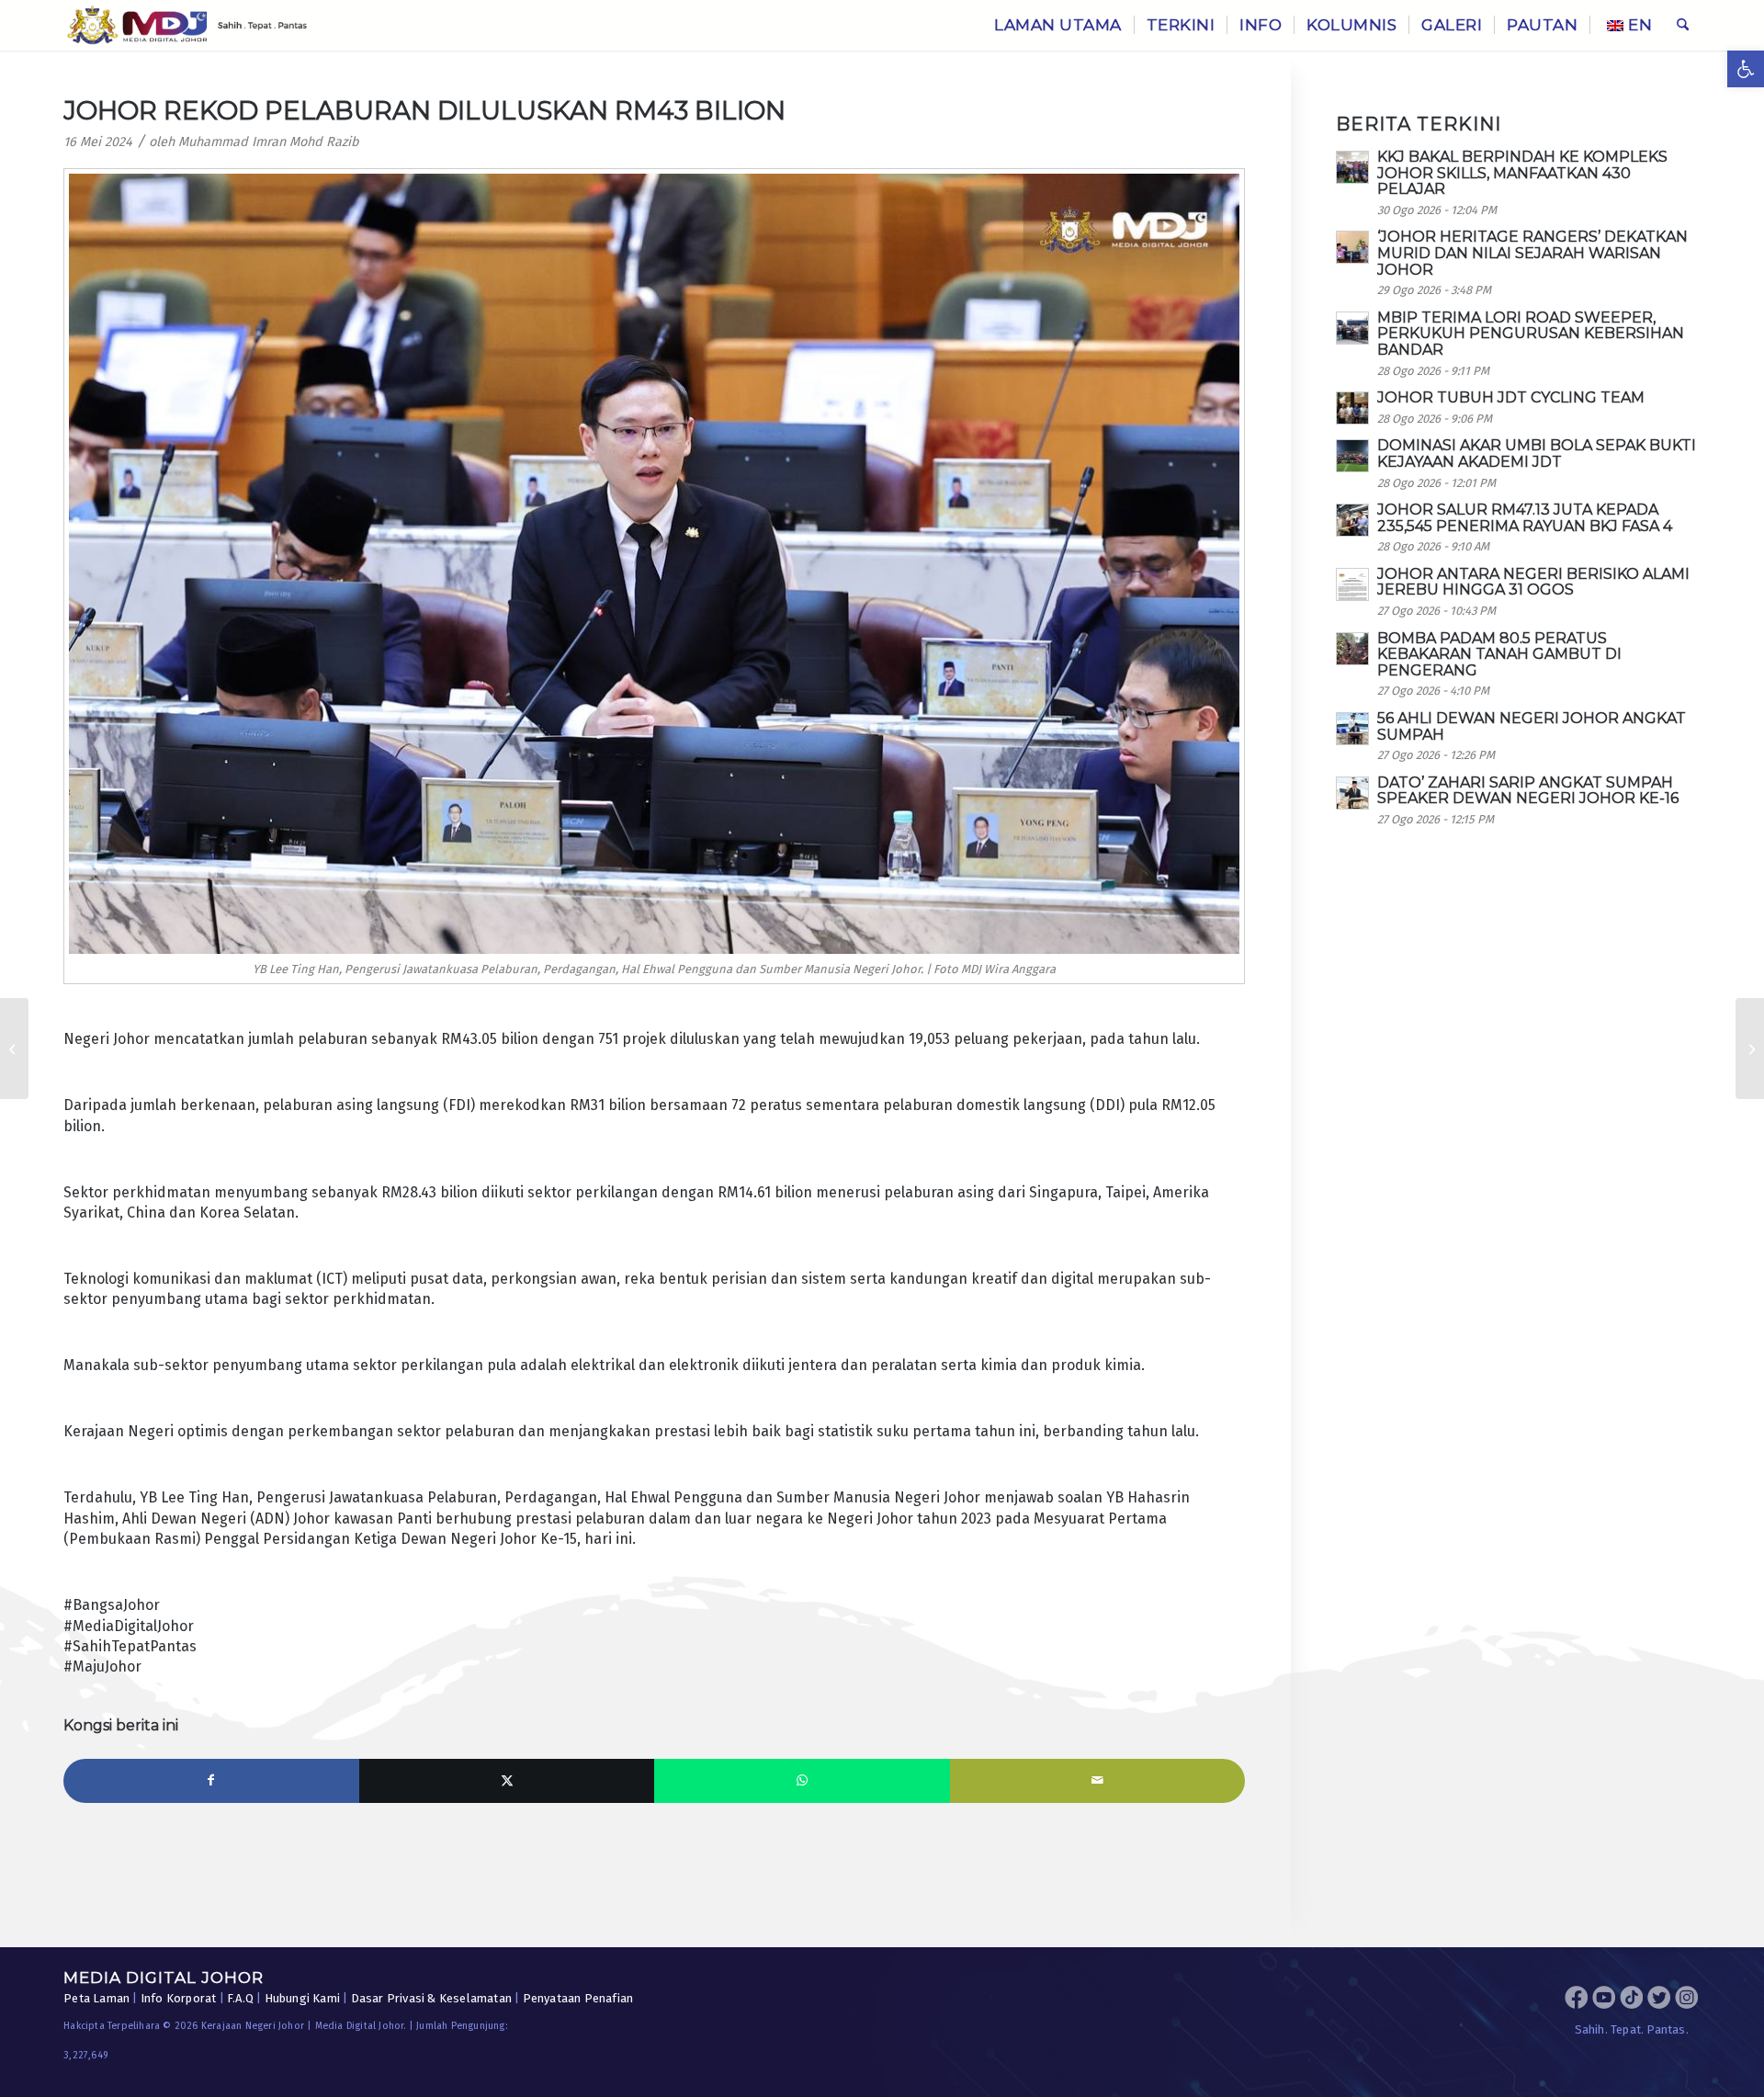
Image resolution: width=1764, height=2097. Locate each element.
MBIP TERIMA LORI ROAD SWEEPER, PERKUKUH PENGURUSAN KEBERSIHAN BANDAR (1531, 334)
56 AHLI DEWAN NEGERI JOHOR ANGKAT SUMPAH (1532, 726)
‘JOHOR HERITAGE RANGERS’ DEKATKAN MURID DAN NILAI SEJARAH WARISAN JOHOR (1532, 253)
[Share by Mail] (1098, 1781)
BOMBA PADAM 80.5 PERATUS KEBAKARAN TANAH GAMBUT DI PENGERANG (1499, 654)
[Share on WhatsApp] (802, 1781)
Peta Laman (96, 1998)
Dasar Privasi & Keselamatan (431, 1998)
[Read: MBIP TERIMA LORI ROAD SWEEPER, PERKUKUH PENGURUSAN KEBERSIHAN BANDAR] (1352, 328)
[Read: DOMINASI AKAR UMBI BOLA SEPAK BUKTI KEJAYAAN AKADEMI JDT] (1352, 456)
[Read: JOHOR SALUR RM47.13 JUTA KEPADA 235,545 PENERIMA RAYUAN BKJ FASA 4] (1352, 520)
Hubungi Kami (302, 1998)
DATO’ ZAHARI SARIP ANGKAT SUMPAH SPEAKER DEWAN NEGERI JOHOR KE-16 (1528, 791)
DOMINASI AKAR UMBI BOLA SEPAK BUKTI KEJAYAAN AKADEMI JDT (1537, 453)
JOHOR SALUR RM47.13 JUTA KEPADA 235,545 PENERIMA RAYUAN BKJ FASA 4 (1525, 518)
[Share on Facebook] (211, 1781)
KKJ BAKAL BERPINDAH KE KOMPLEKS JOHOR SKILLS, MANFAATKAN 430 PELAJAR (1522, 173)
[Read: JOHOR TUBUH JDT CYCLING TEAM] (1352, 408)
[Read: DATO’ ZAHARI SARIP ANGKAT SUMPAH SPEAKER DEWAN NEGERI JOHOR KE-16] (1352, 793)
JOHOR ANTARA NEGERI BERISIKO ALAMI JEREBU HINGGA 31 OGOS (1533, 582)
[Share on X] (507, 1781)
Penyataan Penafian (578, 1998)
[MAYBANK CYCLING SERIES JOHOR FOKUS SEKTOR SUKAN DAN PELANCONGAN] (1750, 1048)
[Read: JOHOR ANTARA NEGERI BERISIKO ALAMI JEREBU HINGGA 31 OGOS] (1352, 584)
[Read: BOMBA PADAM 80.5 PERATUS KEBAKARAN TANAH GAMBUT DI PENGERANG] (1352, 649)
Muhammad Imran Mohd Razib (269, 142)
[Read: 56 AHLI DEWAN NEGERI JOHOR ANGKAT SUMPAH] (1352, 729)
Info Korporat (179, 1998)
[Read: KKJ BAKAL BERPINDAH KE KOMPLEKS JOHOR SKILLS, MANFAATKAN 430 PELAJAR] (1352, 167)
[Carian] (1683, 25)
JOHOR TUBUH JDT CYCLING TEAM (1511, 397)
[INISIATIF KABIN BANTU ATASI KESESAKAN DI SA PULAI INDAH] (14, 1048)
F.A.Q (240, 1998)
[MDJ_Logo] (187, 25)
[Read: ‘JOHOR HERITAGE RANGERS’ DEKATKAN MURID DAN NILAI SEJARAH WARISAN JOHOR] (1352, 247)
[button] (1746, 69)
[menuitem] (1058, 25)
